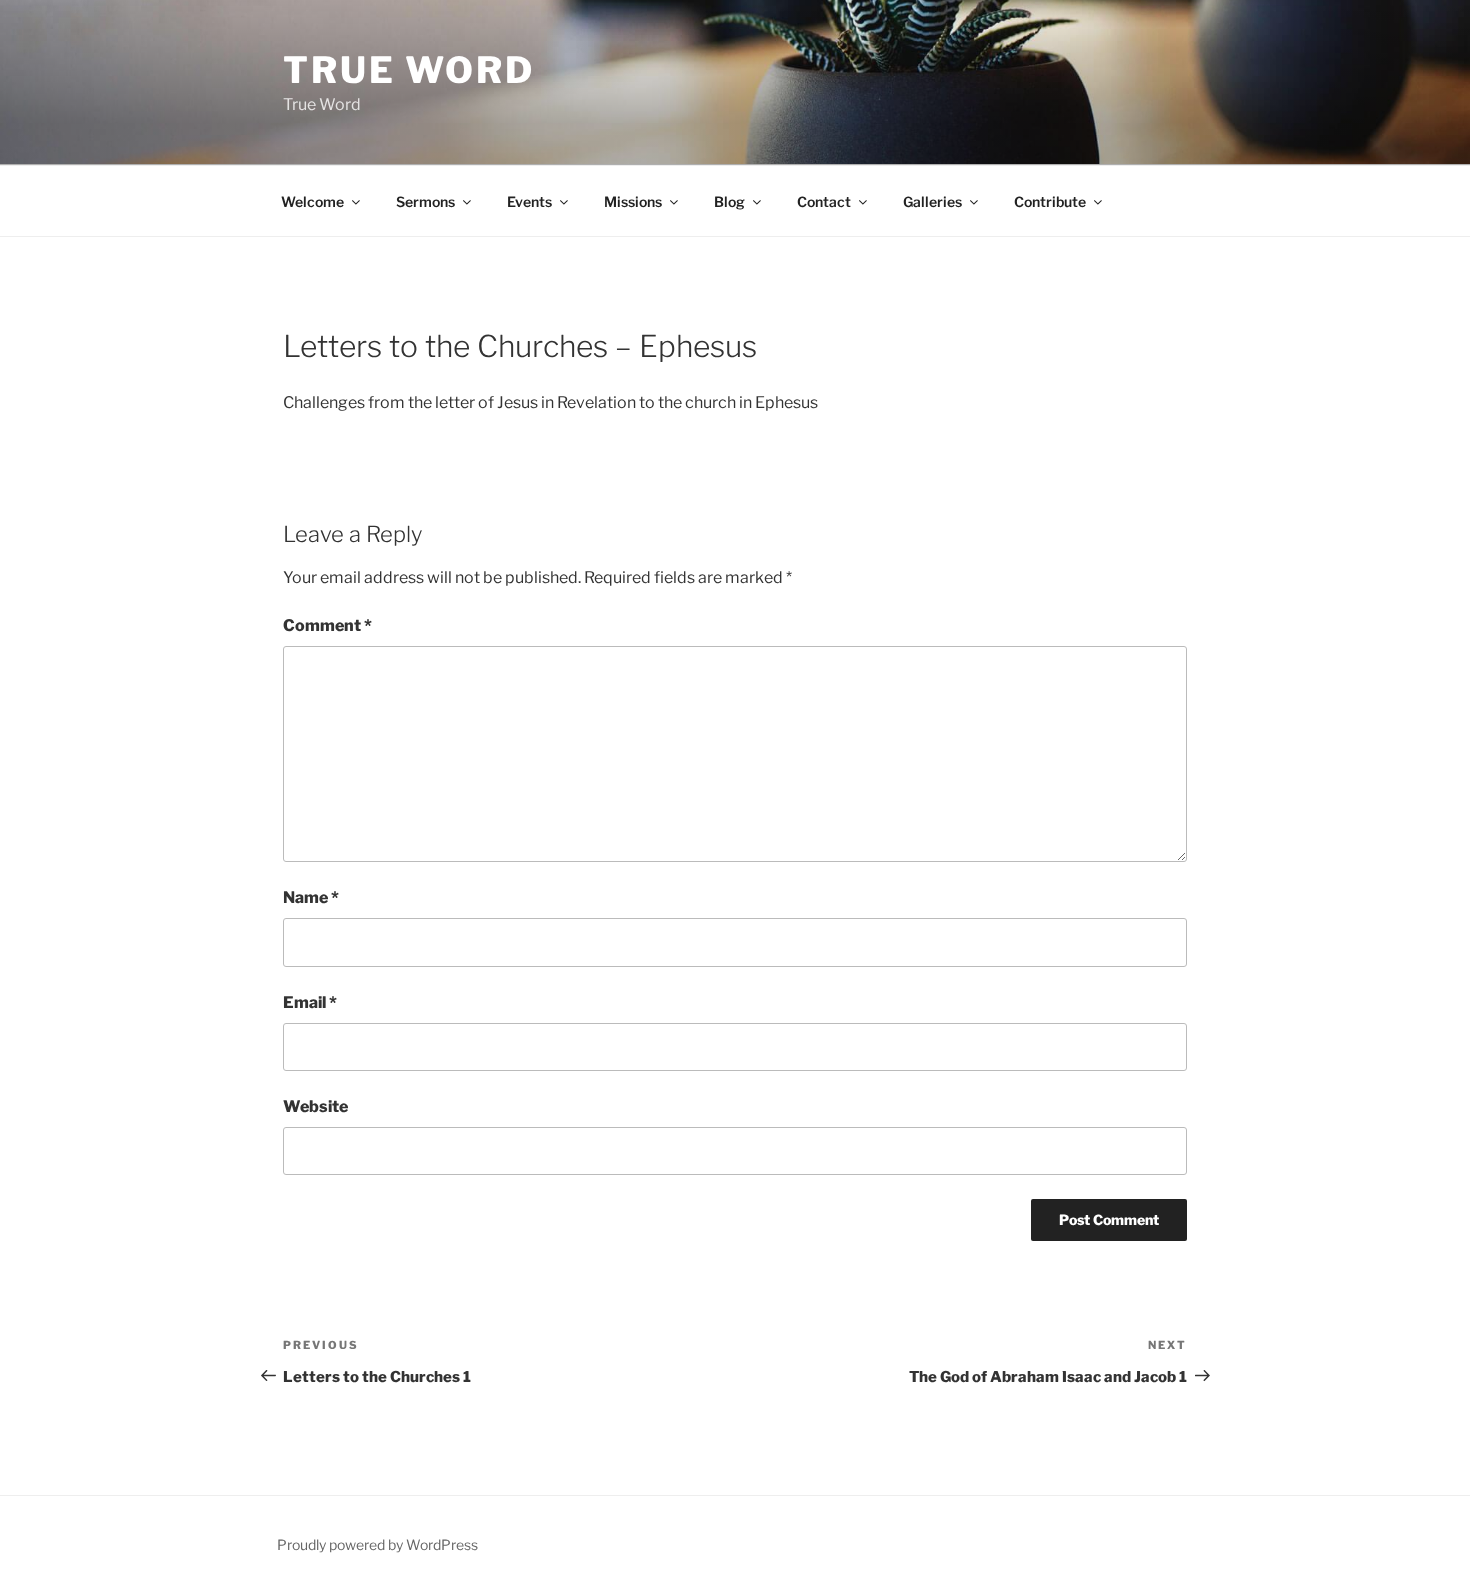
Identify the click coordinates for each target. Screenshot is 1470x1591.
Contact (824, 201)
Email (310, 1002)
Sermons (425, 201)
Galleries (932, 201)
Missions (633, 201)
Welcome (312, 201)
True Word (409, 70)
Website (315, 1106)
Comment (327, 625)
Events (529, 201)
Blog (729, 201)
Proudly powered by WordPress (377, 1544)
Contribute (1050, 201)
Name (311, 897)
